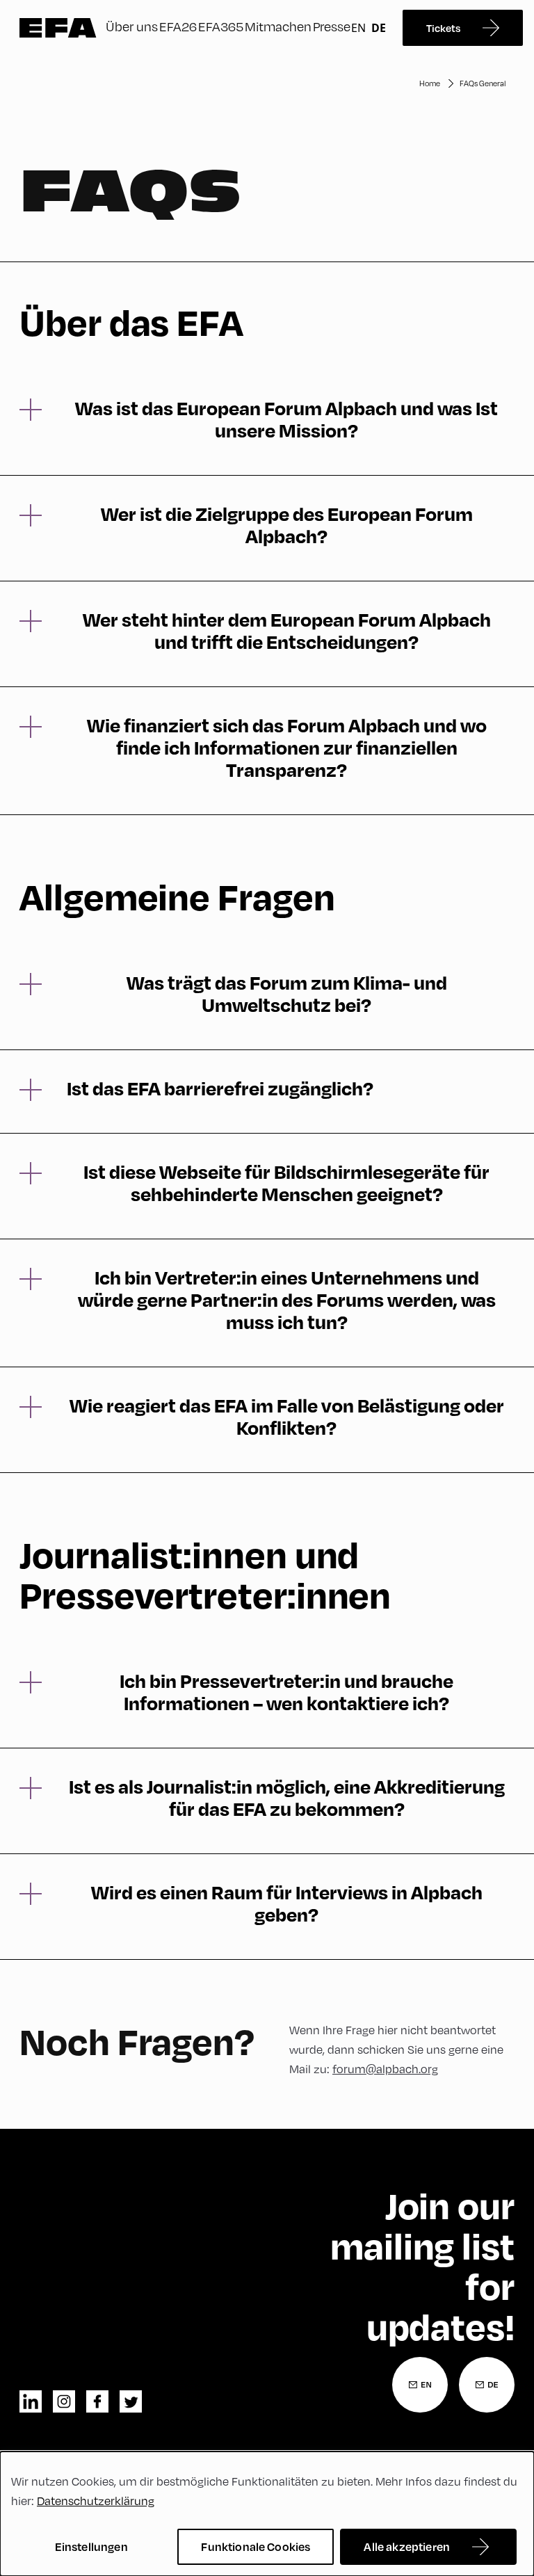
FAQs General (483, 83)
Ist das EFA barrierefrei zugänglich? (220, 1088)
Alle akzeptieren (407, 2546)
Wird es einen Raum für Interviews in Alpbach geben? (287, 1903)
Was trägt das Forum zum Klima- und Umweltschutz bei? (287, 994)
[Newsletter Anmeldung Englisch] (420, 2385)
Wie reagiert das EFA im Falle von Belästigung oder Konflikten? (287, 1417)
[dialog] (267, 2514)
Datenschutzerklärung (96, 2501)
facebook (97, 2401)
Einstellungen (91, 2546)
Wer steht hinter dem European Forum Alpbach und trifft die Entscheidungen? (287, 631)
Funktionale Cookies (256, 2546)
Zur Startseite (58, 28)
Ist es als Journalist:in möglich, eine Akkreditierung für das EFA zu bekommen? (287, 1798)
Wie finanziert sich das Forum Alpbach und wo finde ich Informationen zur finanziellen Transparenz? (287, 748)
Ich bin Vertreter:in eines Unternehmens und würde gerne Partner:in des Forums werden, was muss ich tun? (287, 1300)
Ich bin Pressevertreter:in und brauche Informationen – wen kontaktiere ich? (286, 1692)
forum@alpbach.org (385, 2069)
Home (430, 83)
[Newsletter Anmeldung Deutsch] (487, 2385)
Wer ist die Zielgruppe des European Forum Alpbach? (287, 525)
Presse (332, 26)
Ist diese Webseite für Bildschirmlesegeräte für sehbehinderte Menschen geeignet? (286, 1183)
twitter (131, 2401)
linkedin (31, 2401)
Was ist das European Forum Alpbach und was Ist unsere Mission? (286, 419)
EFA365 (221, 26)
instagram (64, 2401)
